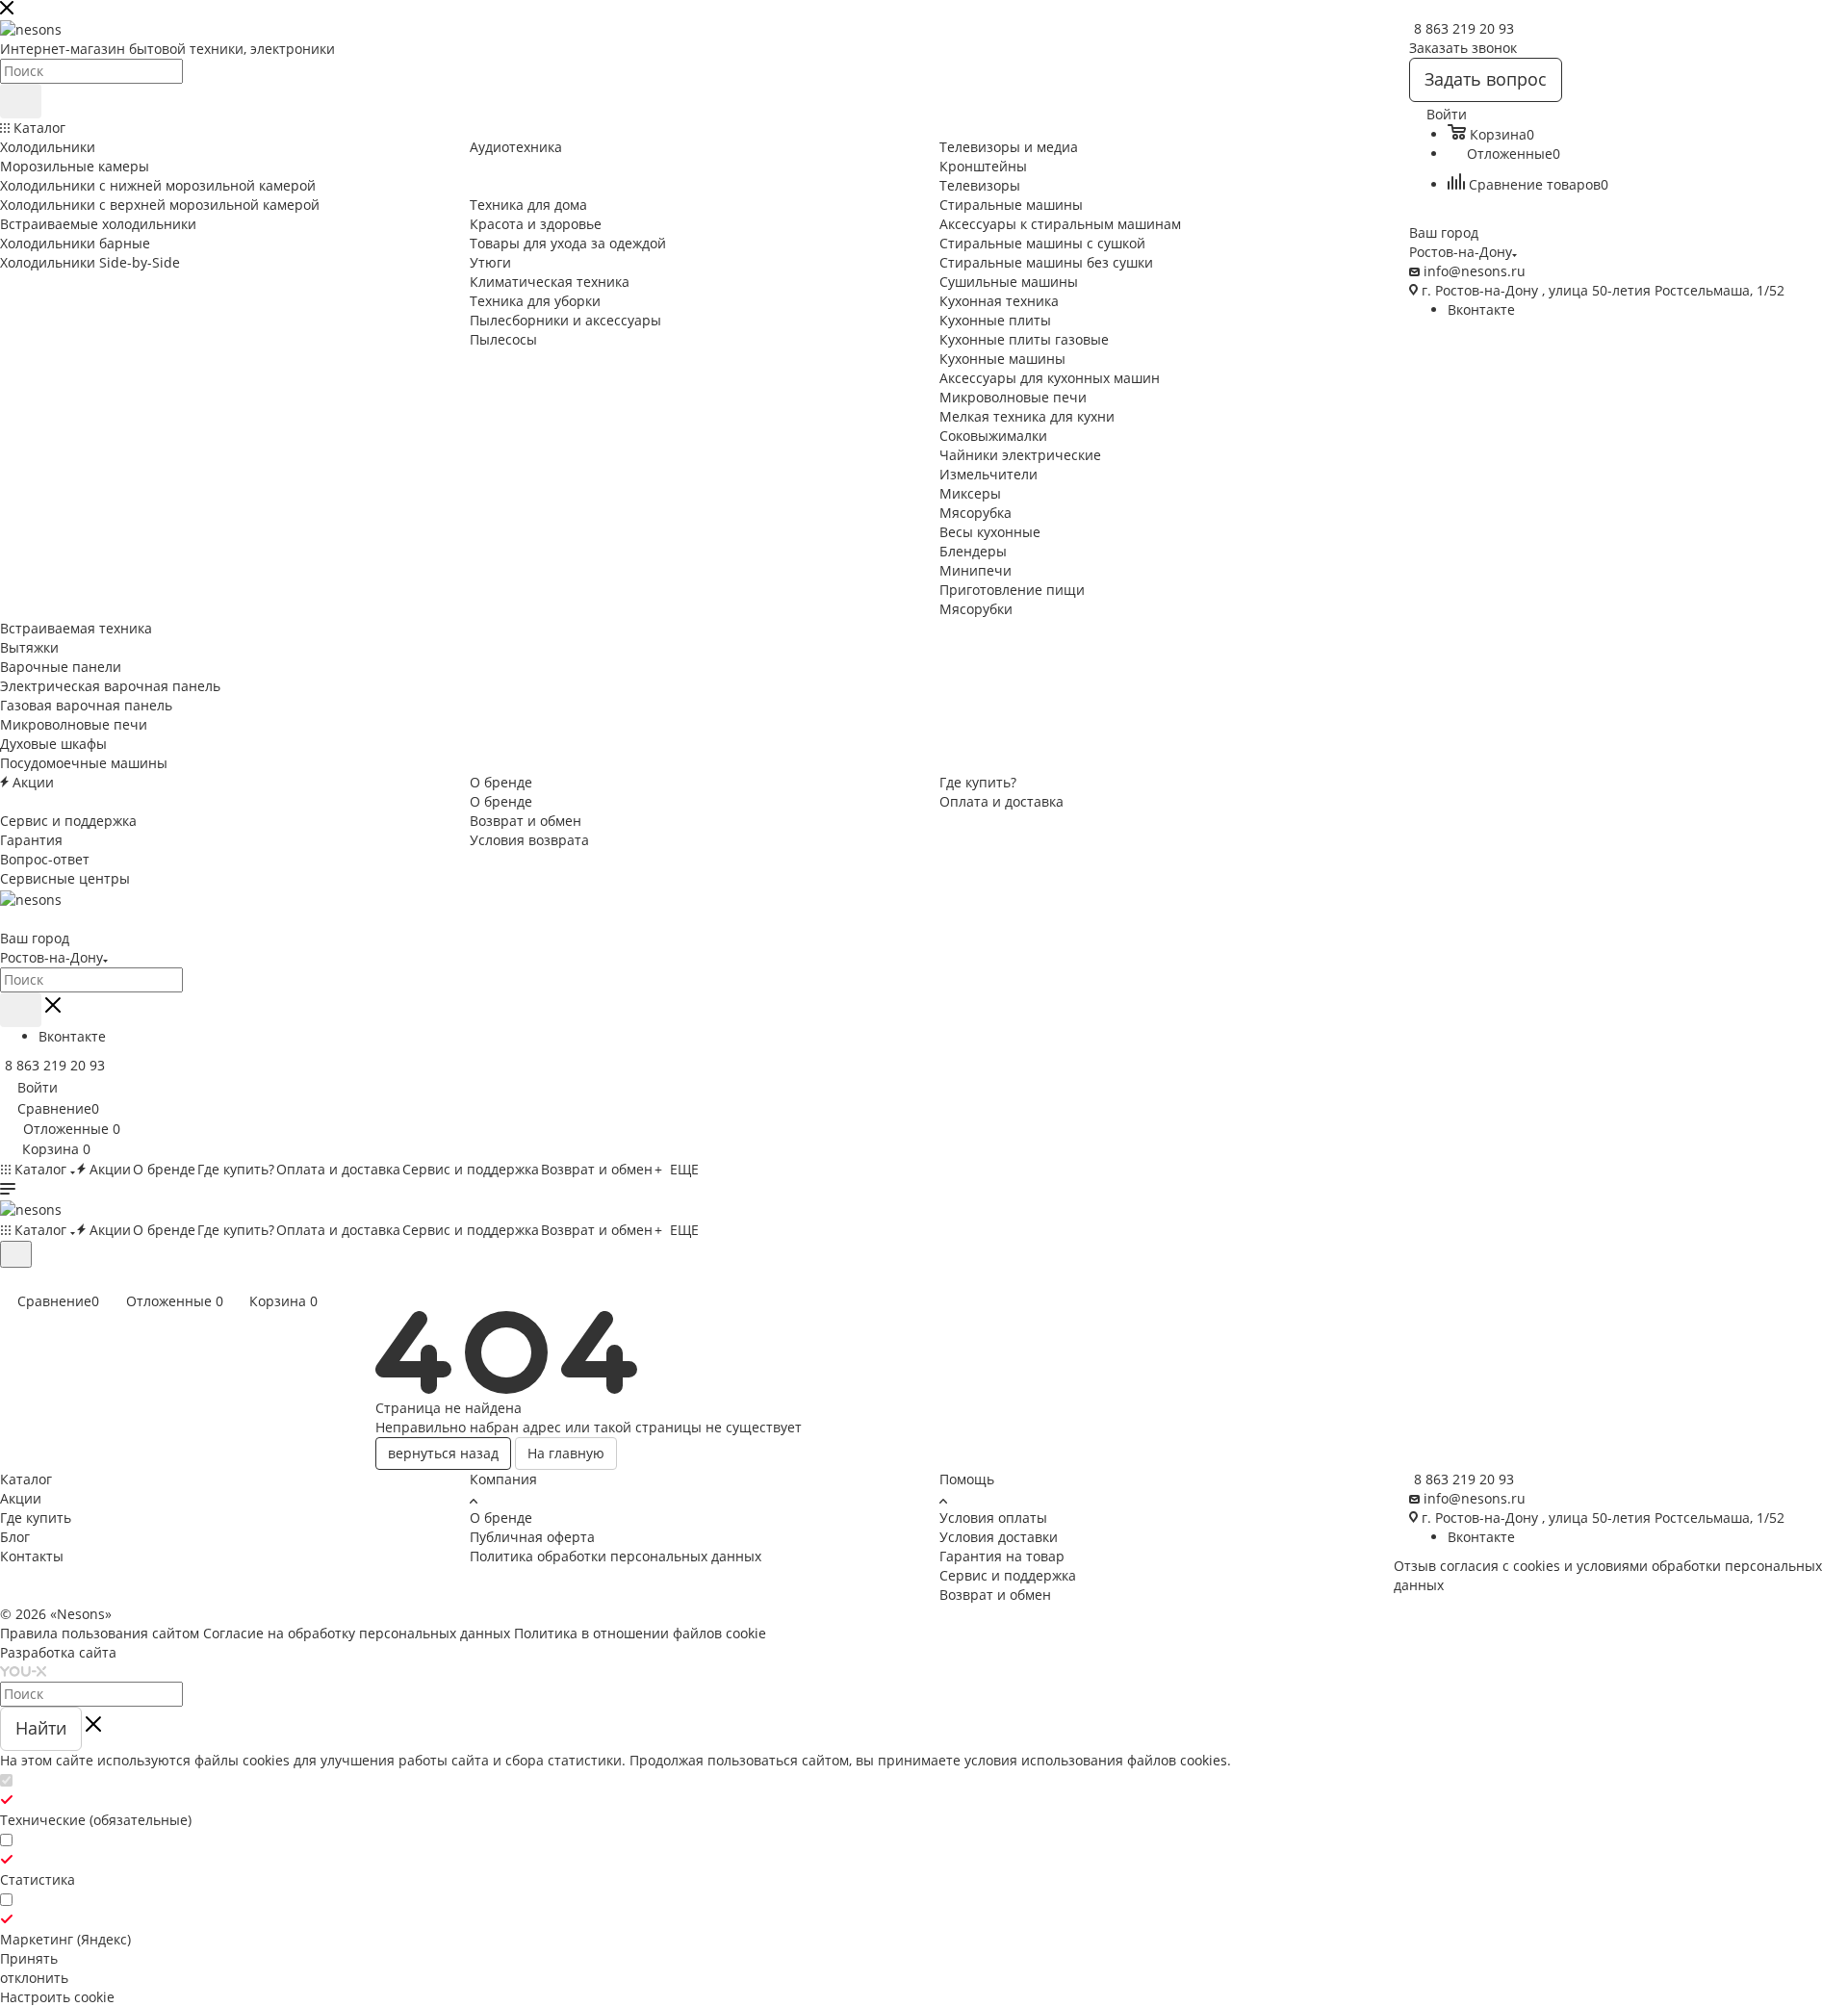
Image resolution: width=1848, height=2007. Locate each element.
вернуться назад (443, 1453)
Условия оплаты (993, 1518)
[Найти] (21, 101)
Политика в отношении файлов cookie (640, 1633)
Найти (41, 1728)
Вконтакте (1481, 309)
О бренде (501, 1518)
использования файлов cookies (1124, 1760)
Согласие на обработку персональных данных (357, 1633)
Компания (503, 1479)
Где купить (36, 1518)
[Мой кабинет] (9, 1280)
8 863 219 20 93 (1464, 28)
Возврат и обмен (995, 1595)
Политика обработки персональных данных (616, 1556)
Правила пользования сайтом (100, 1633)
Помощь (967, 1479)
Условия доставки (999, 1537)
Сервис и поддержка (1008, 1575)
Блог (15, 1537)
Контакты (32, 1556)
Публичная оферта (532, 1537)
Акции (21, 1498)
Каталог (26, 1479)
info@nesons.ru (1475, 271)
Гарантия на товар (1002, 1556)
